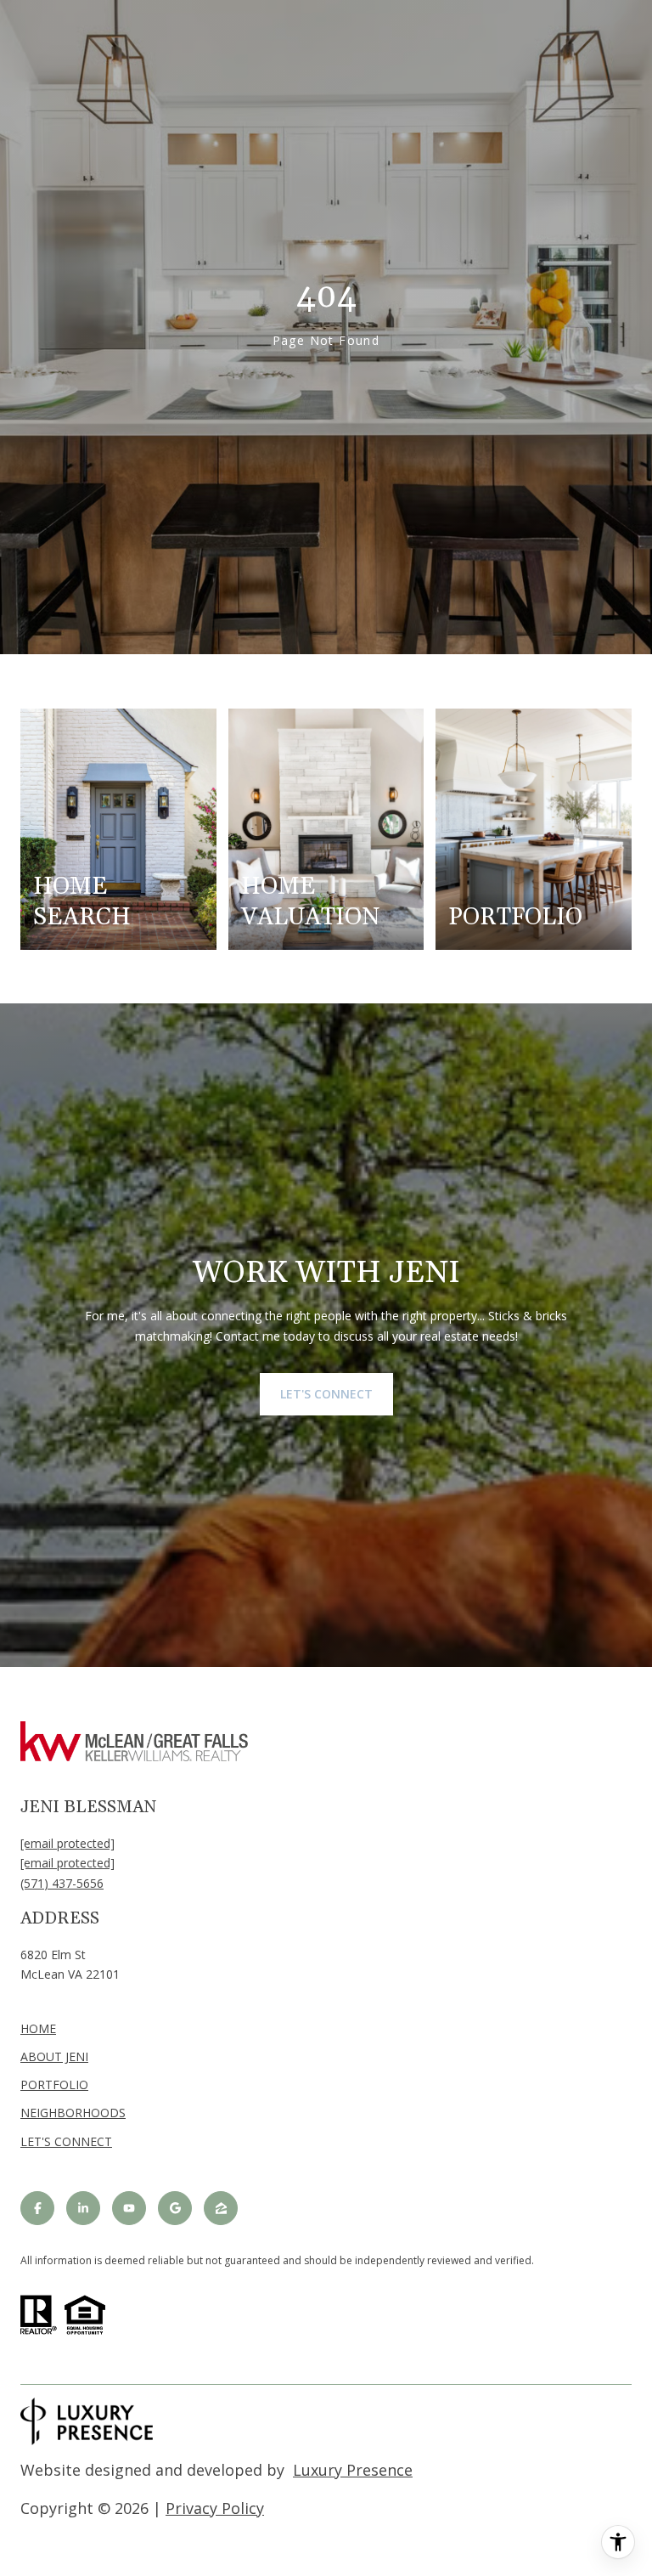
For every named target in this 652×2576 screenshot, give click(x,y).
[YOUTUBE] (129, 2208)
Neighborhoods (73, 2113)
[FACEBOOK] (37, 2208)
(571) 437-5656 (62, 1883)
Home (38, 2028)
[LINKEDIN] (83, 2208)
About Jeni (54, 2056)
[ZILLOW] (221, 2208)
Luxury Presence (353, 2470)
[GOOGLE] (175, 2208)
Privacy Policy (215, 2508)
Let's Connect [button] (326, 1394)
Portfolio (54, 2085)
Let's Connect (66, 2142)
